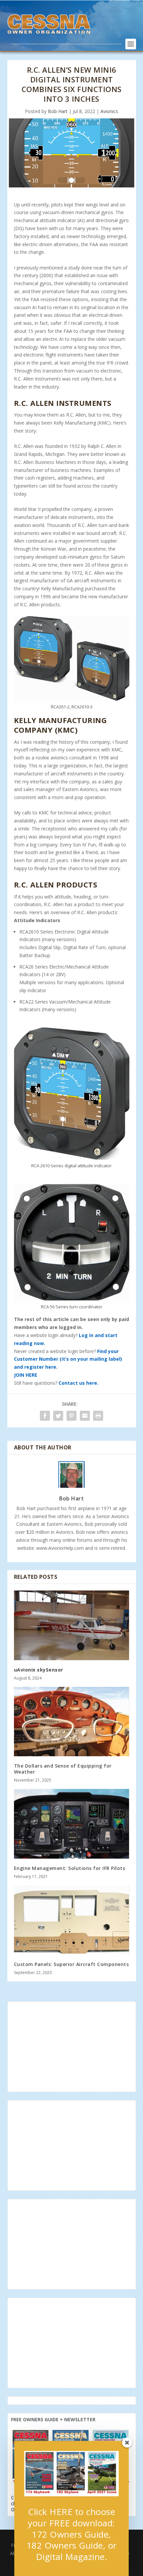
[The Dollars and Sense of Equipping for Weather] (72, 1722)
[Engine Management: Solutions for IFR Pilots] (72, 1824)
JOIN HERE (26, 1375)
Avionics (109, 111)
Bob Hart (58, 111)
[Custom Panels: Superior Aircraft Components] (72, 1920)
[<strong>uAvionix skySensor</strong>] (72, 1625)
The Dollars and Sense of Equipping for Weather (63, 1769)
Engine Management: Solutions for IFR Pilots (70, 1868)
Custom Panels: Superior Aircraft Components (71, 1964)
